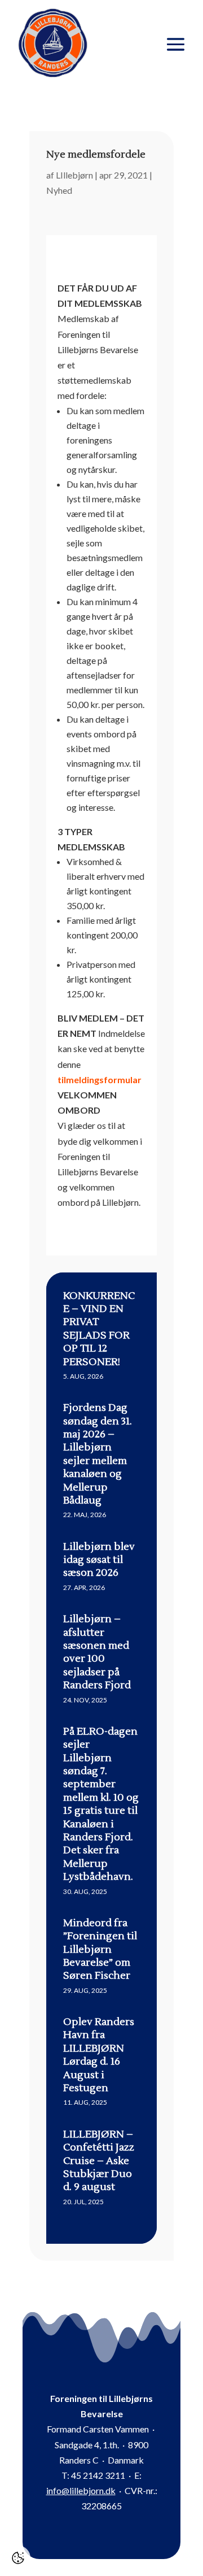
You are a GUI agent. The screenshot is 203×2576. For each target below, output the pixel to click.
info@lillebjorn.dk (81, 2490)
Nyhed (59, 190)
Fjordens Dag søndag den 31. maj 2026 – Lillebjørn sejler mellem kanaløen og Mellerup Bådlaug (98, 1454)
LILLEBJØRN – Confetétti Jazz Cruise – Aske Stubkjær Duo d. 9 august (99, 2161)
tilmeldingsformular (100, 1080)
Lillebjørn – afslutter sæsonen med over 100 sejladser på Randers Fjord (97, 1652)
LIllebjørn (74, 175)
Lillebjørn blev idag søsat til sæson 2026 (99, 1560)
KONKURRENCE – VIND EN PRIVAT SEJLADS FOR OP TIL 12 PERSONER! (99, 1329)
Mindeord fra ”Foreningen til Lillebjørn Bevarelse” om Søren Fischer (100, 1950)
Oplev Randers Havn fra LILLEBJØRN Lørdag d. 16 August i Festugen (99, 2055)
